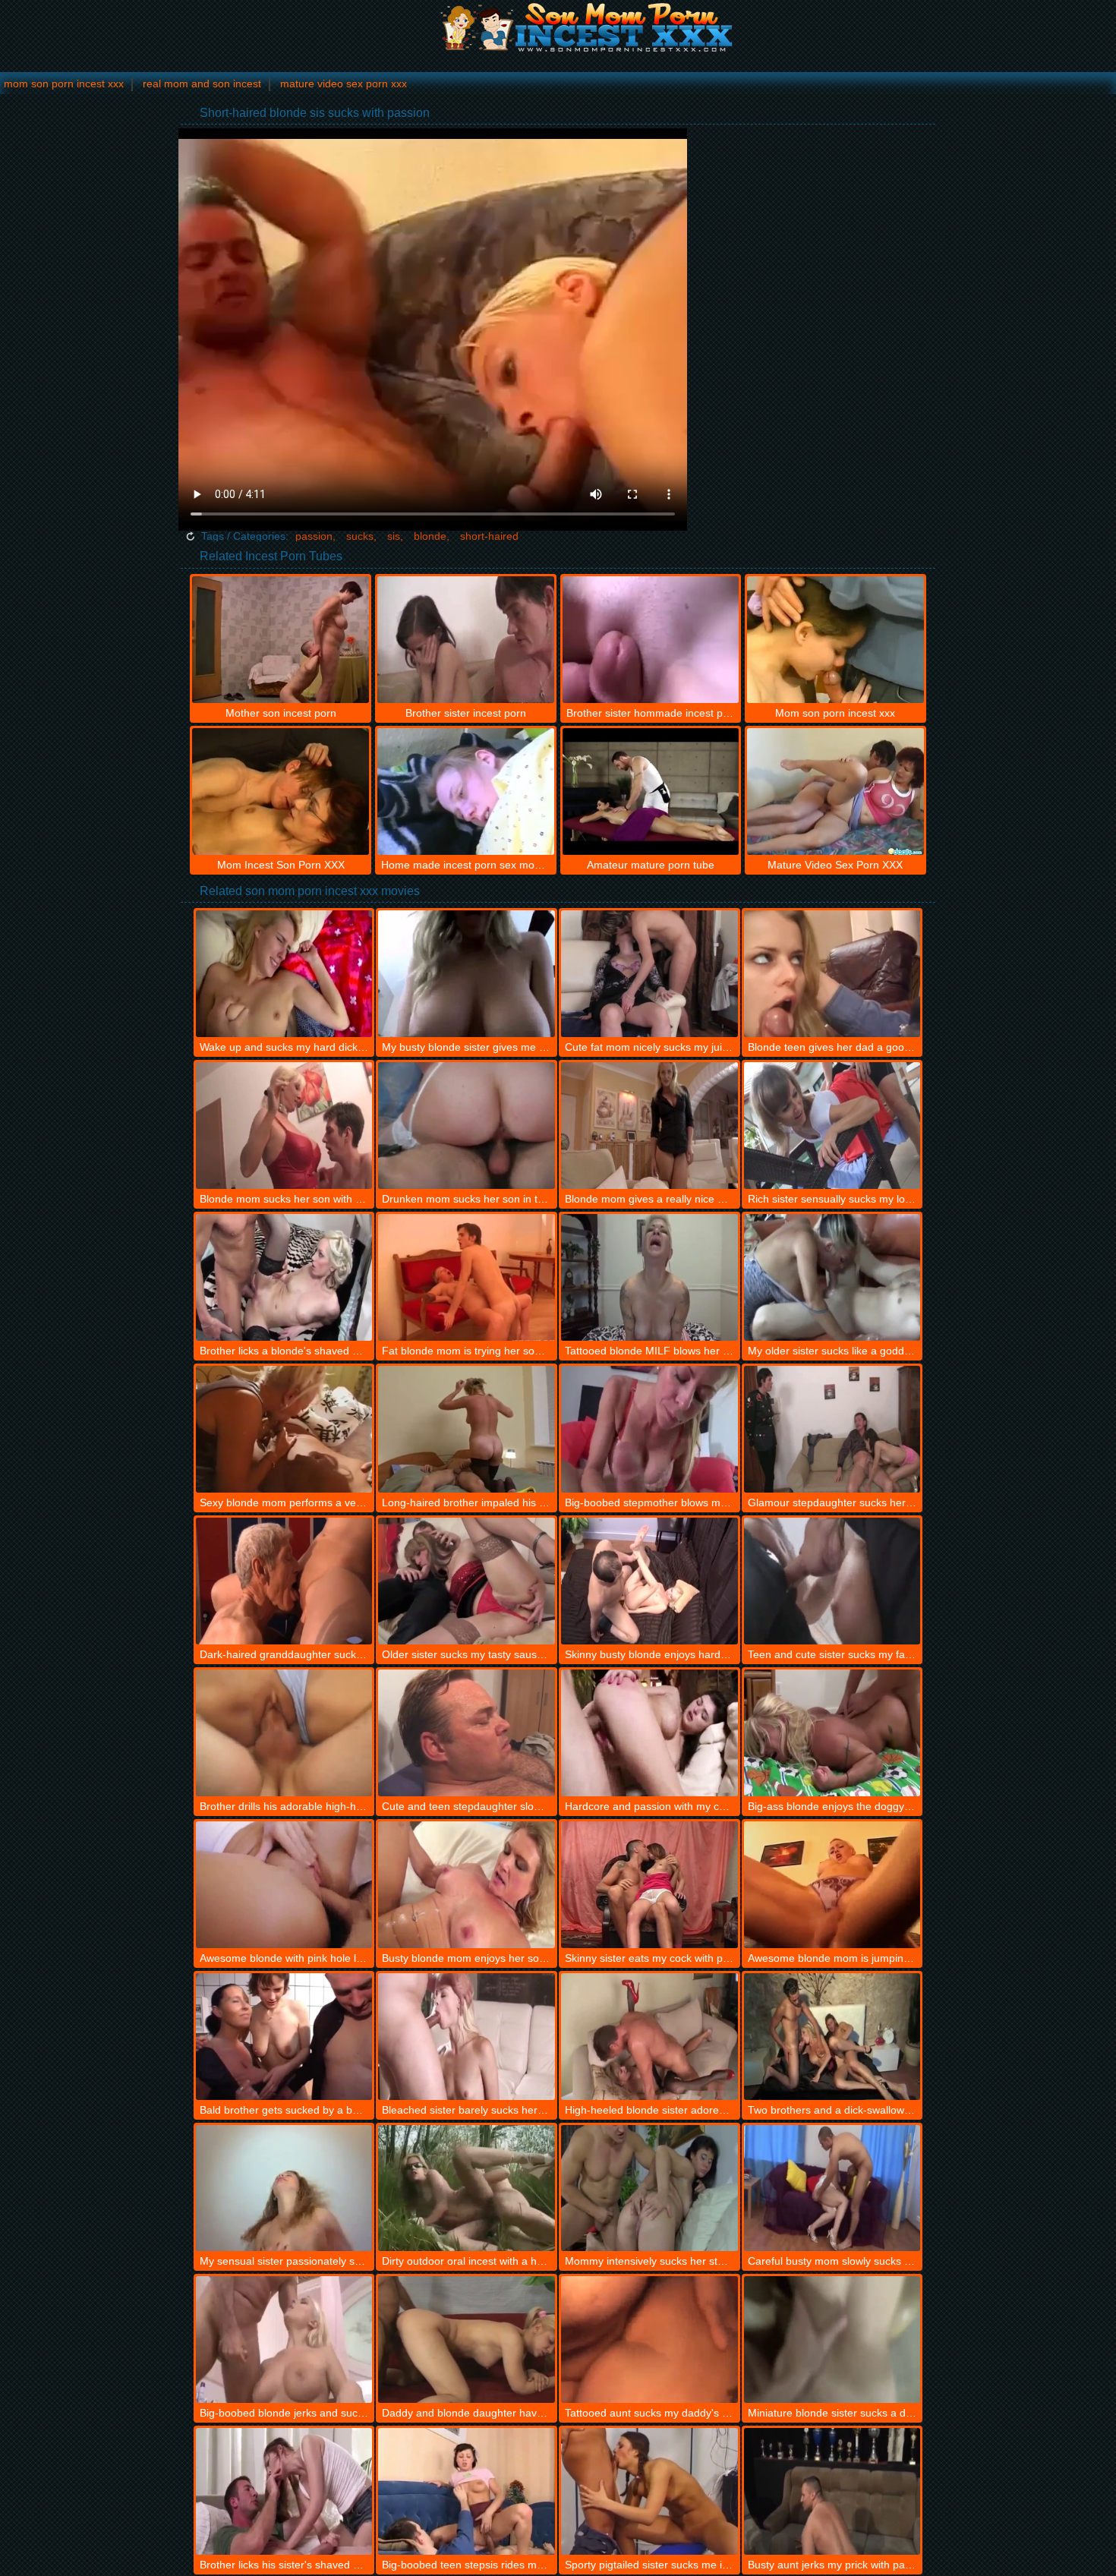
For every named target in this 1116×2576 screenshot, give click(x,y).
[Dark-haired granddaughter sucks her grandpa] (284, 1581)
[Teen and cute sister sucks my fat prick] (832, 1581)
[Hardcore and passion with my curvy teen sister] (649, 1733)
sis (394, 536)
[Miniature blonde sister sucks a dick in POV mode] (832, 2340)
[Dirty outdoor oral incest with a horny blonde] (467, 2188)
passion (314, 536)
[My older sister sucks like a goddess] (832, 1277)
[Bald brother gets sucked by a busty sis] (284, 2037)
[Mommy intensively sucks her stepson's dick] (649, 2188)
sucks (360, 536)
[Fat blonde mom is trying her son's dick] (467, 1277)
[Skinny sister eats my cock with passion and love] (649, 1885)
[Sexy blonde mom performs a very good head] (284, 1429)
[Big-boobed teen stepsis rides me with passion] (467, 2491)
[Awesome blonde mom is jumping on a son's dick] (832, 1885)
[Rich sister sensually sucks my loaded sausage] (832, 1126)
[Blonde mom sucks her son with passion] (284, 1126)
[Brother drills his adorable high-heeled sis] (284, 1733)
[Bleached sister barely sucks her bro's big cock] (467, 2037)
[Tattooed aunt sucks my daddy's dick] (649, 2340)
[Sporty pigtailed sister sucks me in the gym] (649, 2491)
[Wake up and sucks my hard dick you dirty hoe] (284, 974)
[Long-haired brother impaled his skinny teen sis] (467, 1429)
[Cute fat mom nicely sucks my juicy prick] (649, 974)
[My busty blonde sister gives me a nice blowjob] (467, 974)
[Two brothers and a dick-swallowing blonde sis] (832, 2037)
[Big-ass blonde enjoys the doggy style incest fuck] (832, 1733)
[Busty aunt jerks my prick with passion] (832, 2491)
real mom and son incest (202, 84)
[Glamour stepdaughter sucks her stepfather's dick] (832, 1429)
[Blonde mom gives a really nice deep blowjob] (649, 1126)
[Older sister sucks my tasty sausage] (467, 1581)
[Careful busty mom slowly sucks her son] (832, 2188)
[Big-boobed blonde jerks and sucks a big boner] (284, 2340)
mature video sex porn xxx (344, 84)
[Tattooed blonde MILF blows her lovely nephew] (649, 1277)
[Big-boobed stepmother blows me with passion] (649, 1429)
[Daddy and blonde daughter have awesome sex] (467, 2340)
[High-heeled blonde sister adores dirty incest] (649, 2037)
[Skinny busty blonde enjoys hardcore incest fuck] (649, 1581)
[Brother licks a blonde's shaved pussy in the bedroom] (284, 1277)
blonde (430, 536)
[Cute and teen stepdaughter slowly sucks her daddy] (467, 1733)
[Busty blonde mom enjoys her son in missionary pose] (467, 1885)
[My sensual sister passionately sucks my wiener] (284, 2188)
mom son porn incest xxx (64, 84)
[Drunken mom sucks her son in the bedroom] (467, 1126)
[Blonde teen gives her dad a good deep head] (832, 974)
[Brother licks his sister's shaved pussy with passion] (284, 2491)
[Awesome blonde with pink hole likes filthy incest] (284, 1885)
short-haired (489, 536)
